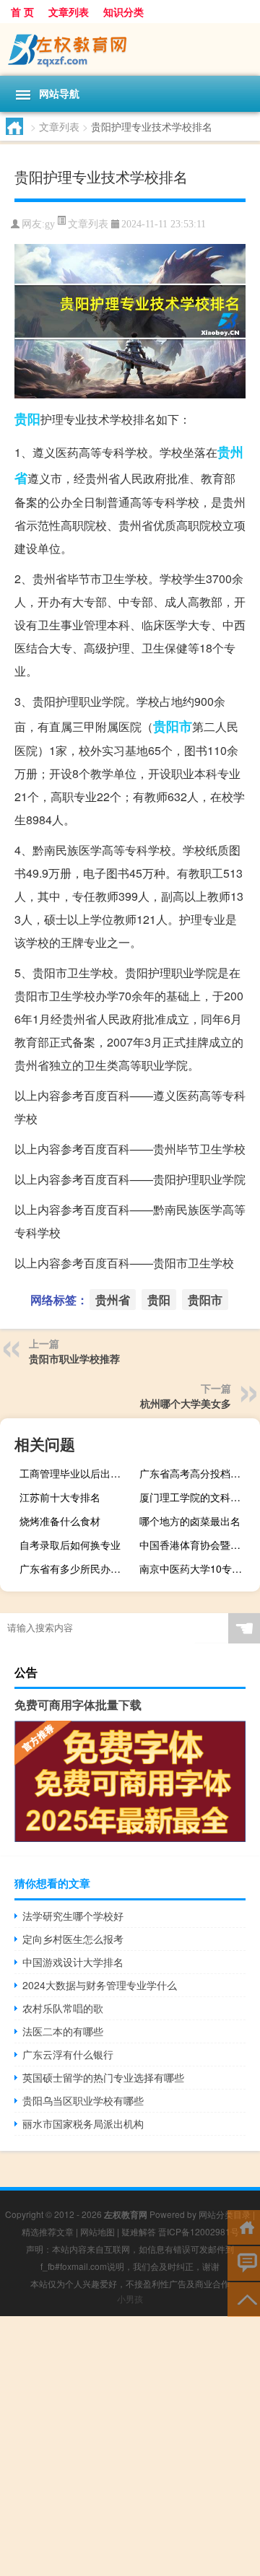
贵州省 (113, 1300)
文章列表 (69, 12)
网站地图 (97, 2231)
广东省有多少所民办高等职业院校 (78, 1568)
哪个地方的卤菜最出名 (190, 1521)
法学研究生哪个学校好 (73, 1916)
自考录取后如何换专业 (70, 1545)
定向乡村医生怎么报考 (73, 1939)
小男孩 (130, 2298)
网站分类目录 (225, 2214)
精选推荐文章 (48, 2231)
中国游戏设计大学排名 (73, 1962)
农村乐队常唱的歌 (63, 2008)
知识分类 (123, 12)
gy (50, 224)
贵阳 (27, 419)
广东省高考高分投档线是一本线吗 (198, 1473)
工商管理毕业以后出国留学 (78, 1473)
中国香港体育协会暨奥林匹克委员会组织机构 (198, 1545)
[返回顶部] (244, 2298)
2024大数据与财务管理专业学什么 (100, 1985)
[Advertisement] (130, 2446)
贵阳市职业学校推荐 (74, 1358)
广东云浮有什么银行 (68, 2054)
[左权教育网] (130, 49)
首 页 (22, 12)
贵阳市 (173, 726)
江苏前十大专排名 (60, 1497)
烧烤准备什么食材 (60, 1521)
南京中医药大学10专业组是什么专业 (198, 1568)
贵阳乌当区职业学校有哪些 (83, 2100)
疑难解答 (139, 2231)
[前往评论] (244, 2262)
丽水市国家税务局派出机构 (83, 2123)
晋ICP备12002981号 (199, 2231)
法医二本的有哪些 (63, 2031)
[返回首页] (244, 2226)
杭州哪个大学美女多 (186, 1403)
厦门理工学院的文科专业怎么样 (198, 1497)
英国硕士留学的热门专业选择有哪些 (103, 2077)
